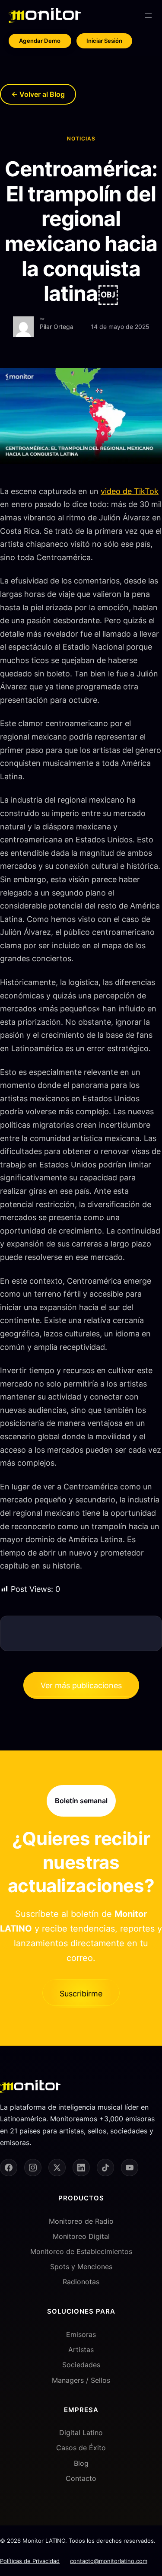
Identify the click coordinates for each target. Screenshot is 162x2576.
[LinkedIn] (81, 2168)
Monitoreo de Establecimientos (81, 2251)
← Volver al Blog (38, 94)
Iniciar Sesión (104, 41)
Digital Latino (81, 2433)
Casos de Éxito (81, 2448)
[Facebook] (9, 2168)
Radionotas (81, 2282)
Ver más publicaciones (81, 1685)
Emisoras (81, 2334)
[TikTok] (105, 2168)
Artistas (81, 2350)
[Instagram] (33, 2168)
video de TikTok (130, 491)
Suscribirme (81, 1994)
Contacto (81, 2478)
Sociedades (81, 2365)
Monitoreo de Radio (81, 2221)
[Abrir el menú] (148, 16)
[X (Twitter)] (57, 2168)
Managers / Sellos (81, 2380)
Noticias (81, 139)
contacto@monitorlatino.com (109, 2561)
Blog (81, 2463)
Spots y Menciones (81, 2267)
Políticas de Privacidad (30, 2561)
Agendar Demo (40, 41)
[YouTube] (130, 2168)
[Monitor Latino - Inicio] (45, 15)
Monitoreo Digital (81, 2236)
